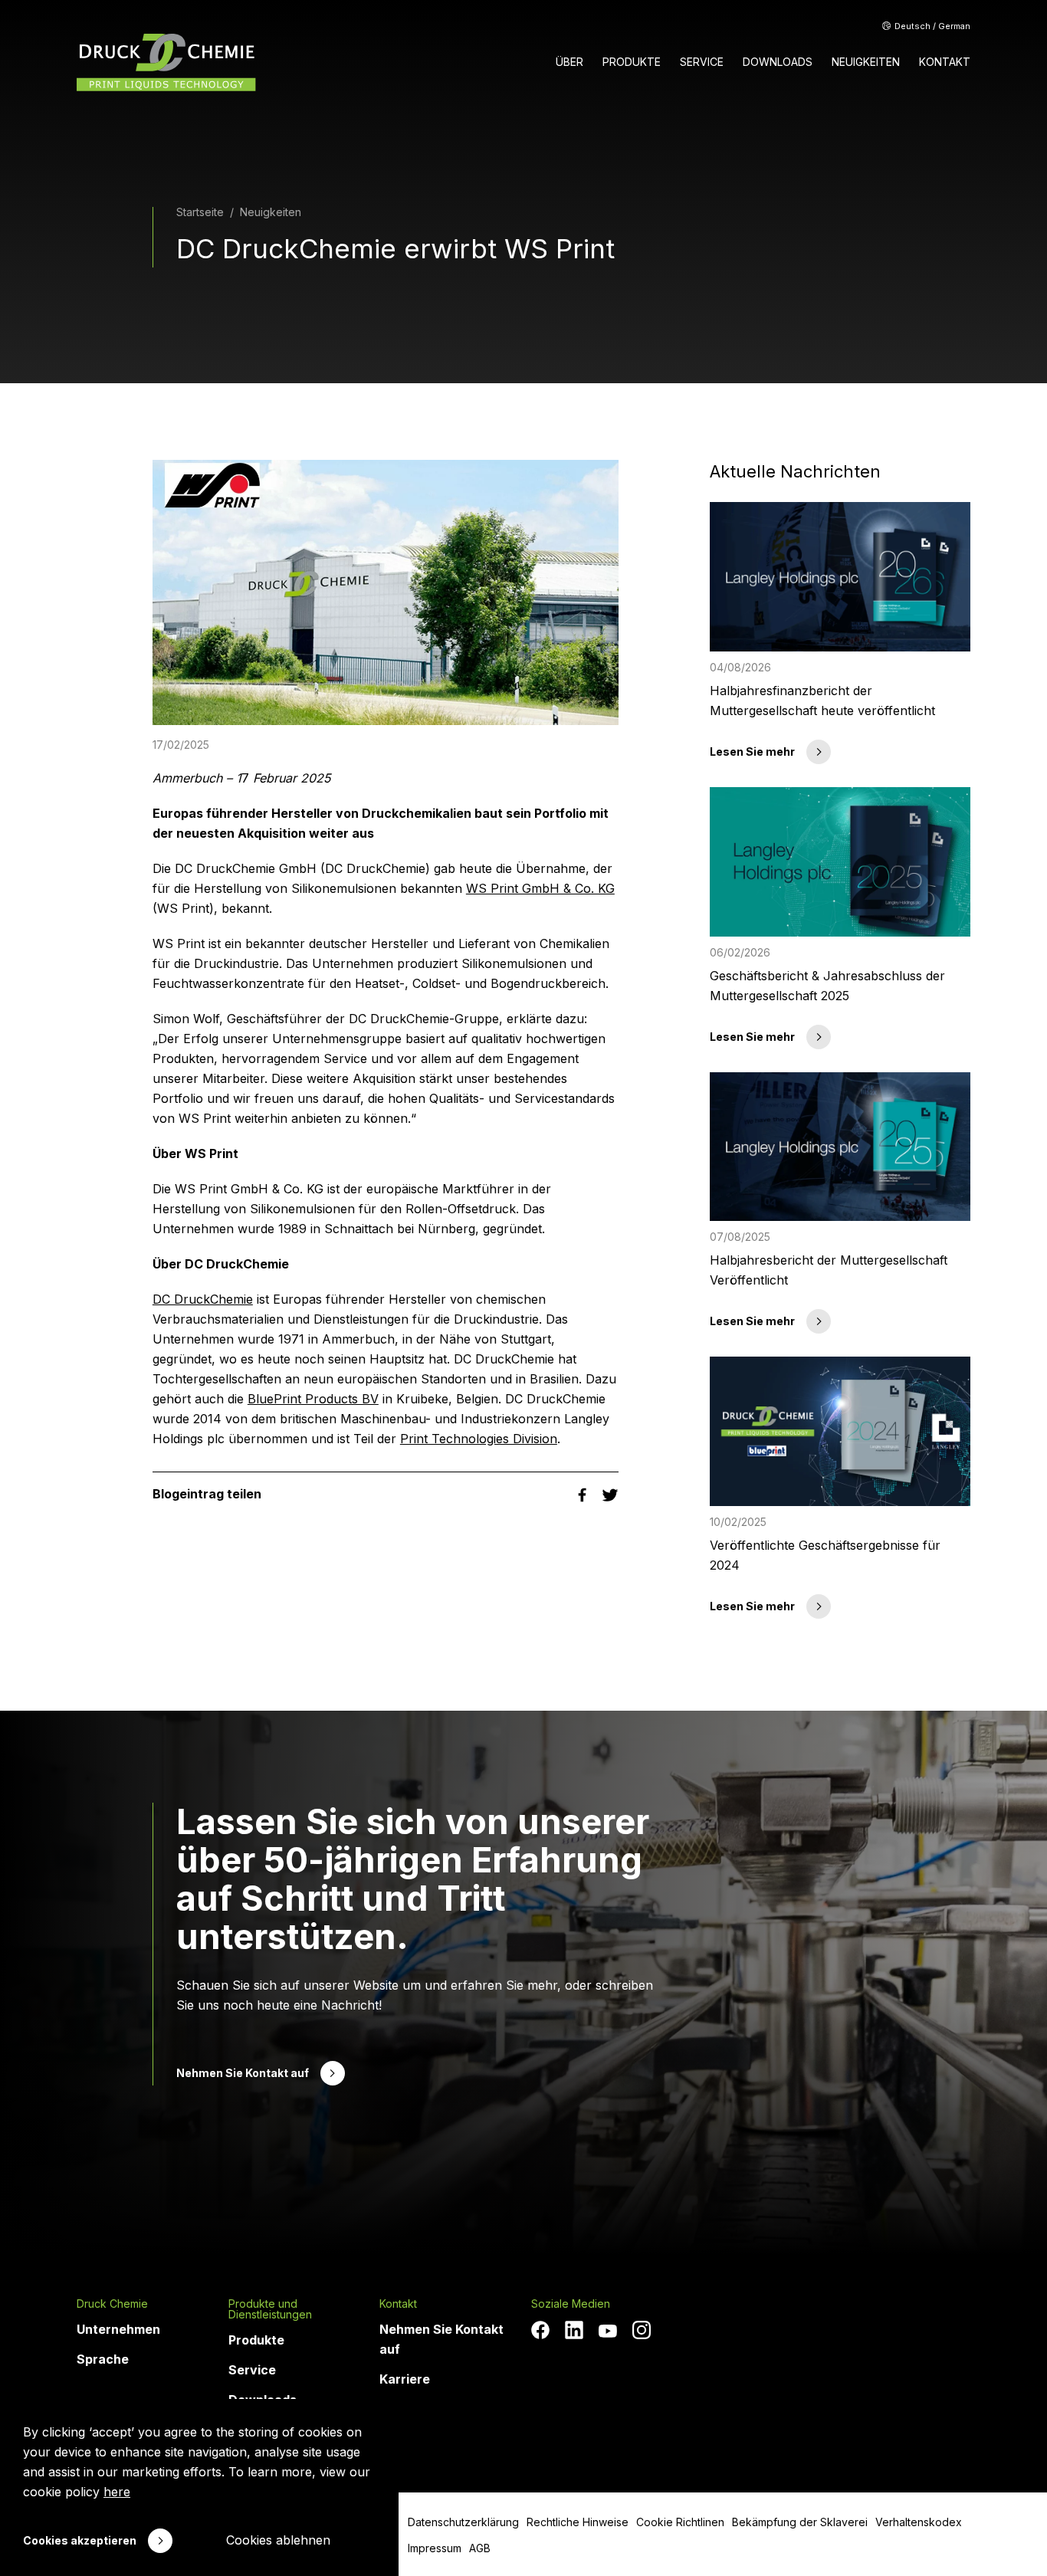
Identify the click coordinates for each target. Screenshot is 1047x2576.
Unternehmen (118, 2329)
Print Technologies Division (479, 1439)
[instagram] (642, 2330)
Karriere (405, 2379)
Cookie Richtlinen (680, 2522)
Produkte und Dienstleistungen (270, 2309)
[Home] (166, 62)
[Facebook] (540, 2330)
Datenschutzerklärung (463, 2522)
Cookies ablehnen (278, 2540)
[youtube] (608, 2332)
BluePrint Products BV (313, 1399)
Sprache (103, 2359)
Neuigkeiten (271, 212)
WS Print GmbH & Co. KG (540, 888)
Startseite (200, 212)
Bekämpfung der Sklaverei (800, 2522)
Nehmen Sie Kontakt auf (441, 2339)
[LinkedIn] (574, 2330)
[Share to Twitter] (610, 1494)
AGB (480, 2548)
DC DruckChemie (203, 1299)
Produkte (256, 2340)
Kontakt (398, 2304)
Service (252, 2370)
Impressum (435, 2548)
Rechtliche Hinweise (578, 2522)
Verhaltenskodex (919, 2522)
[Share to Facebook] (584, 1494)
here (117, 2492)
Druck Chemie (112, 2304)
